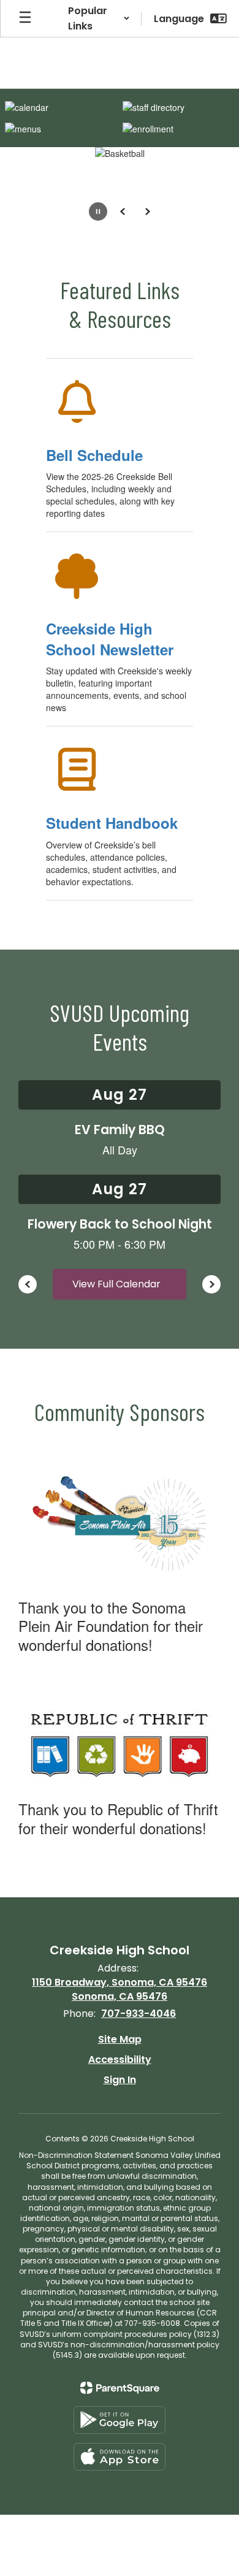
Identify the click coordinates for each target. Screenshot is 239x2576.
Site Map (120, 2039)
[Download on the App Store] (120, 2457)
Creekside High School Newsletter (110, 639)
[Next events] (211, 1284)
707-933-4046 (138, 2014)
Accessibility (120, 2060)
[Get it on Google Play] (120, 2420)
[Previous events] (28, 1284)
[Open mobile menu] (25, 18)
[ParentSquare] (120, 2388)
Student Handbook (112, 823)
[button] (99, 18)
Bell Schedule (94, 455)
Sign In (120, 2080)
